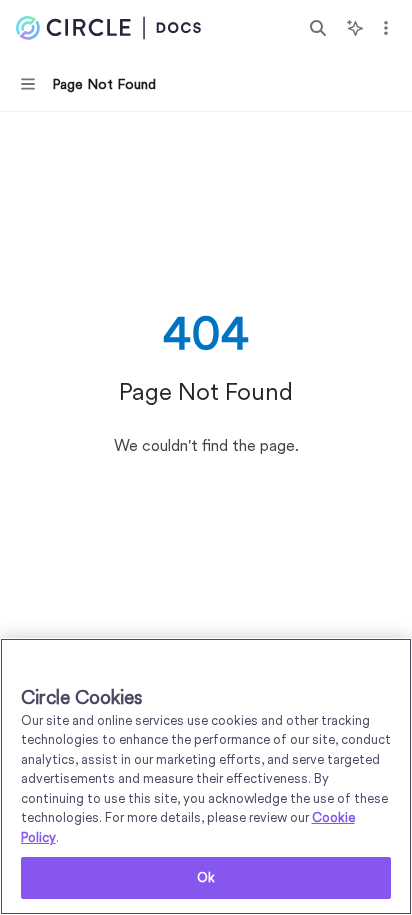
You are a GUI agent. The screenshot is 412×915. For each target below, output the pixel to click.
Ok (206, 877)
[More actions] (386, 28)
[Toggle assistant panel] (355, 28)
